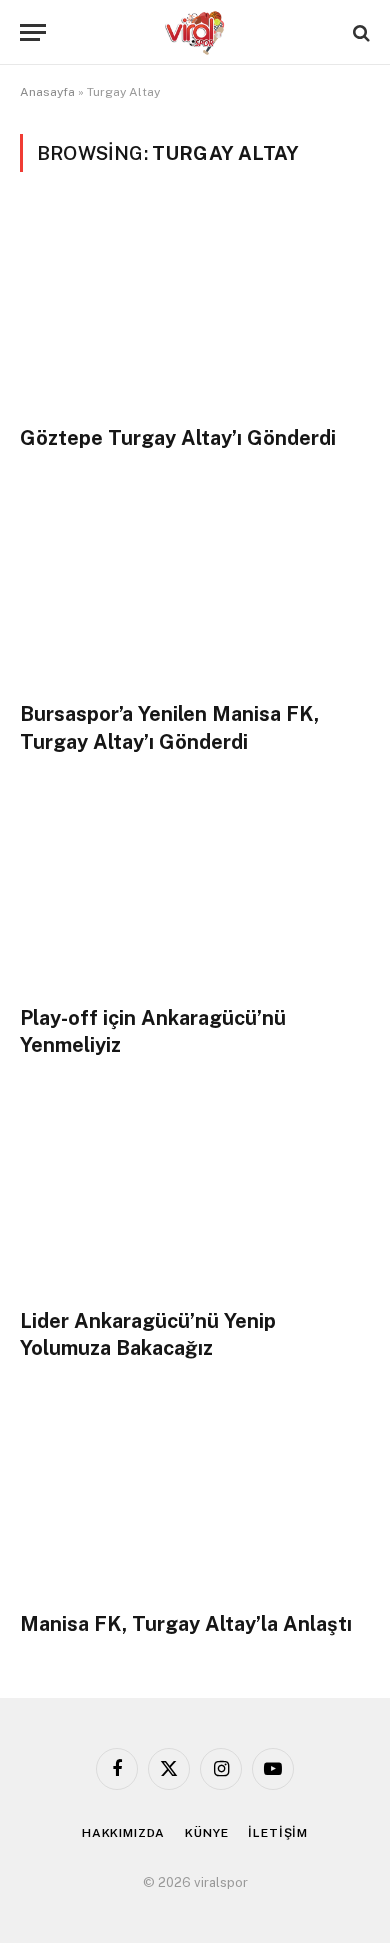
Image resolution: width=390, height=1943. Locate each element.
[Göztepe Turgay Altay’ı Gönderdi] (195, 310)
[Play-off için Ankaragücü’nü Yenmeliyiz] (195, 890)
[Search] (359, 32)
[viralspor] (195, 32)
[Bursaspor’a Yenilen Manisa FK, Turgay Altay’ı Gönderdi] (195, 586)
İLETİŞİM (278, 1833)
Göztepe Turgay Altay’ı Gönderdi (178, 438)
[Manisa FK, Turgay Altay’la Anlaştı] (195, 1496)
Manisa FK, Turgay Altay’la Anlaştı (186, 1624)
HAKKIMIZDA (123, 1833)
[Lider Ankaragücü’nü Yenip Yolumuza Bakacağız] (195, 1193)
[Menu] (33, 32)
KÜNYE (206, 1833)
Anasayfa (47, 92)
